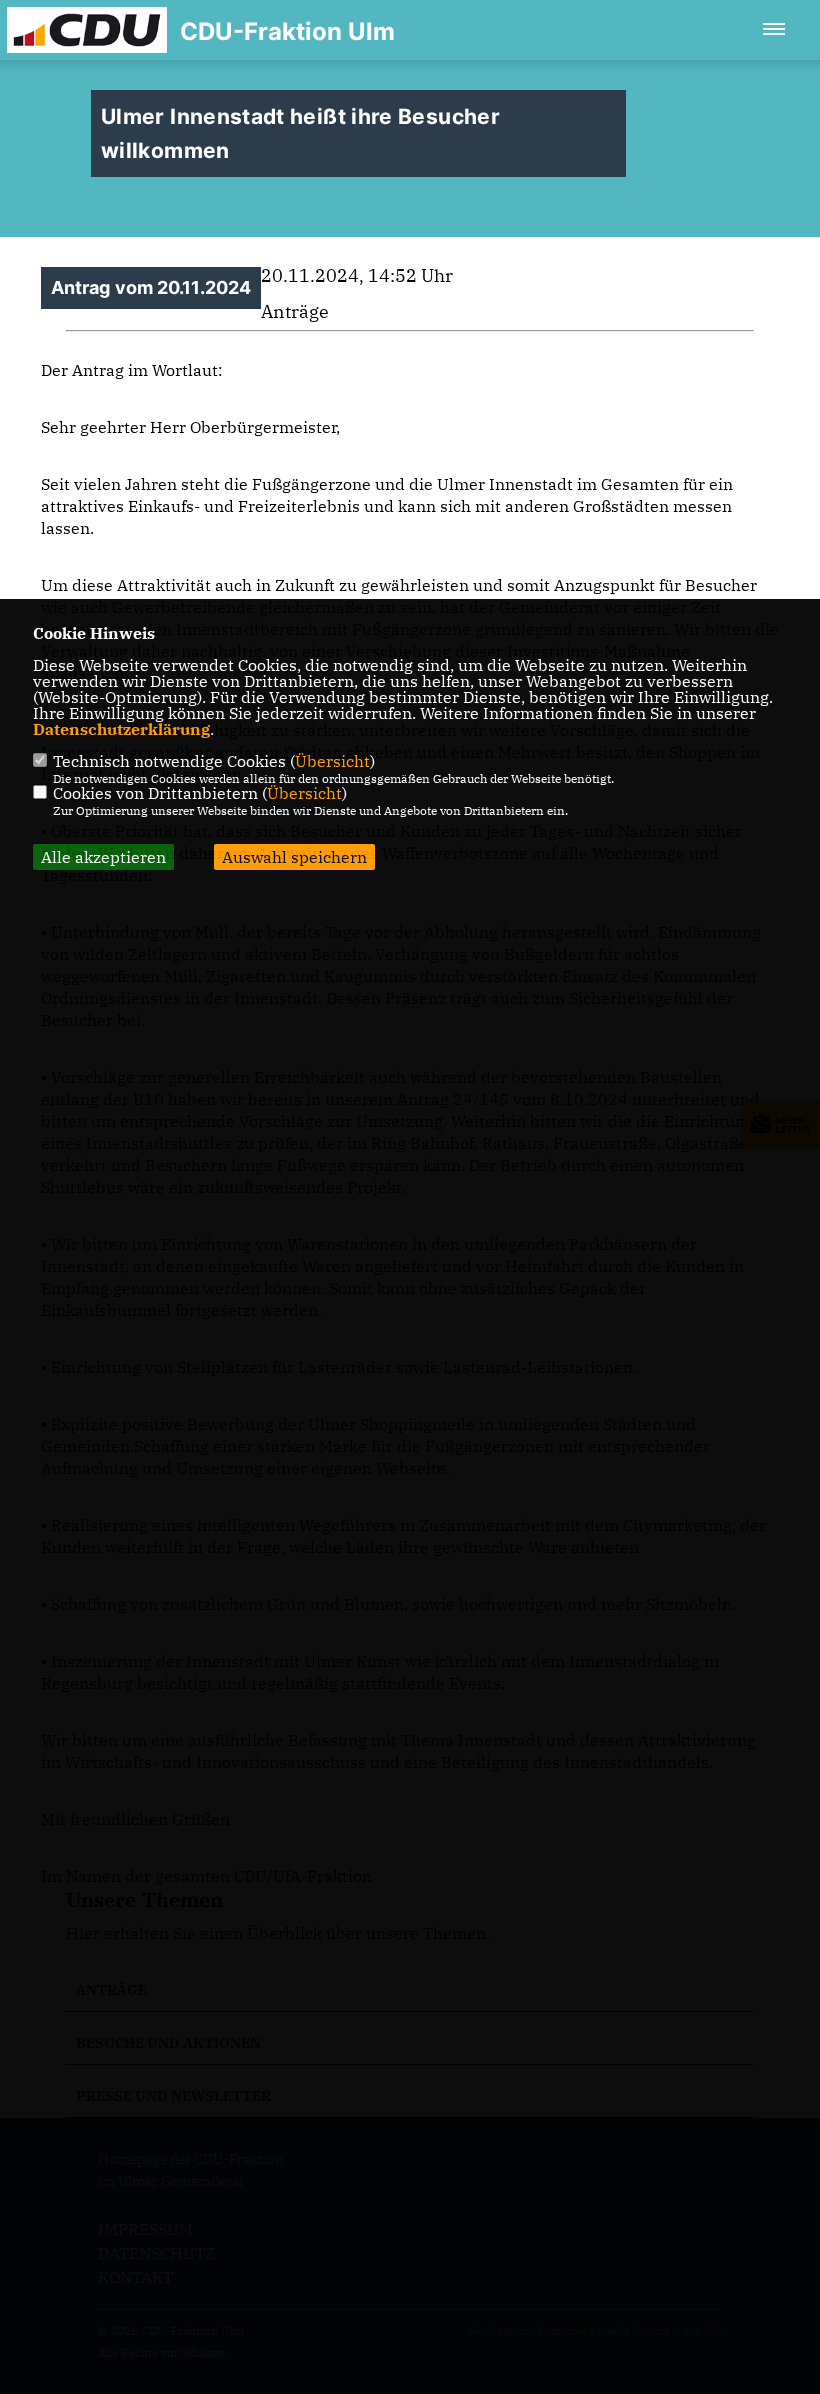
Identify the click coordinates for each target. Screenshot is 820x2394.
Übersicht (332, 761)
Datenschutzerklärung (121, 729)
